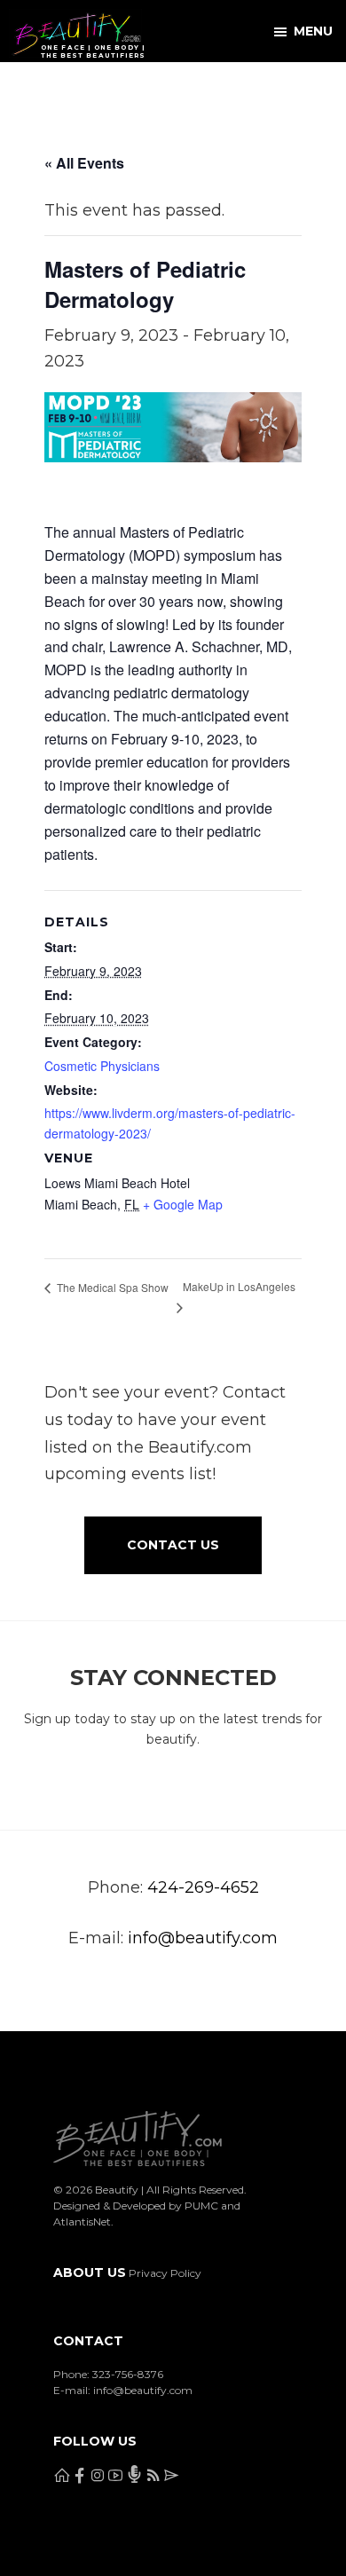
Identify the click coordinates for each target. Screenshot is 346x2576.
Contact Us (173, 1545)
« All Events (84, 163)
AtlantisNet (82, 2222)
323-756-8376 (128, 2374)
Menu (313, 31)
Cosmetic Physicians (102, 1066)
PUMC (201, 2206)
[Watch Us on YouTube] (147, 88)
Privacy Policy (165, 2273)
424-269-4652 (203, 1887)
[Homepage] (19, 88)
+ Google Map (183, 1204)
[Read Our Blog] (218, 88)
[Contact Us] (260, 88)
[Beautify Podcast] (182, 88)
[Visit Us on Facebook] (62, 88)
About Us (90, 2273)
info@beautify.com (203, 1938)
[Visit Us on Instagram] (104, 88)
